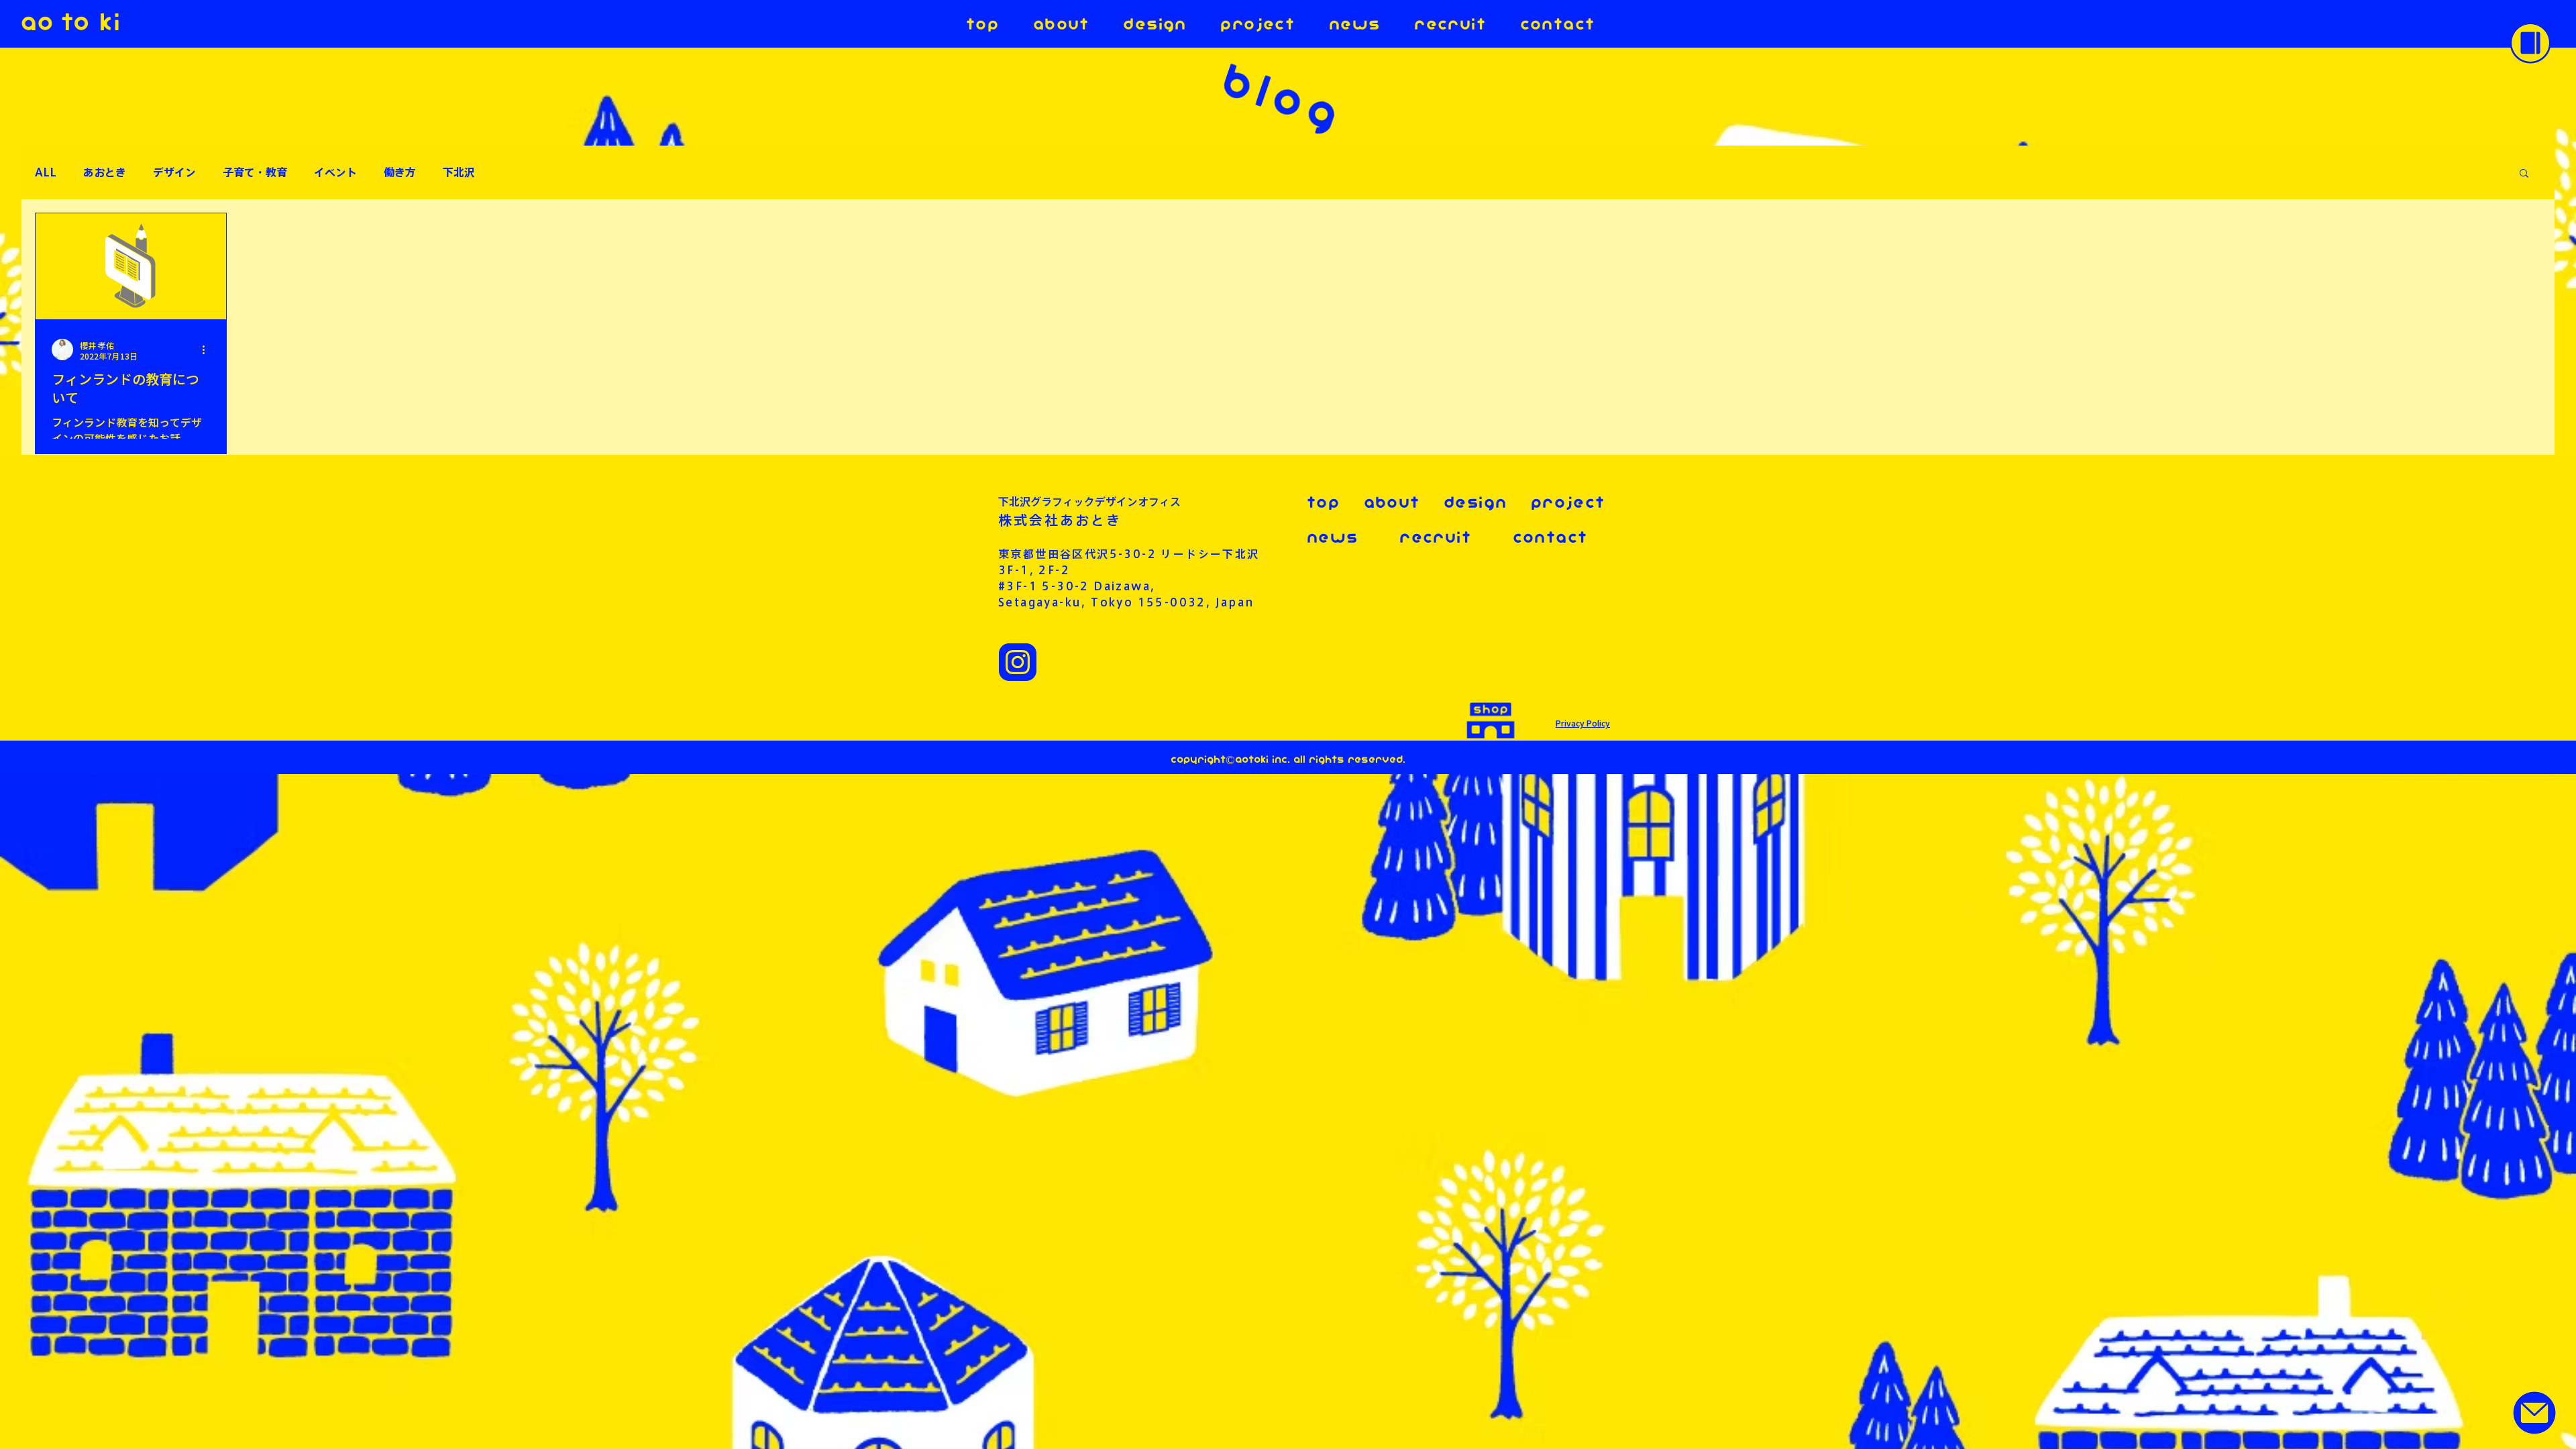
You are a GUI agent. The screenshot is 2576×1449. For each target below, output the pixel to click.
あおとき (105, 172)
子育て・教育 (255, 172)
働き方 (400, 172)
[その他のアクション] (208, 350)
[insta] (1018, 662)
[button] (2530, 43)
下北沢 (459, 172)
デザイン (174, 172)
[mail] (2534, 1413)
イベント (335, 172)
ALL (46, 172)
